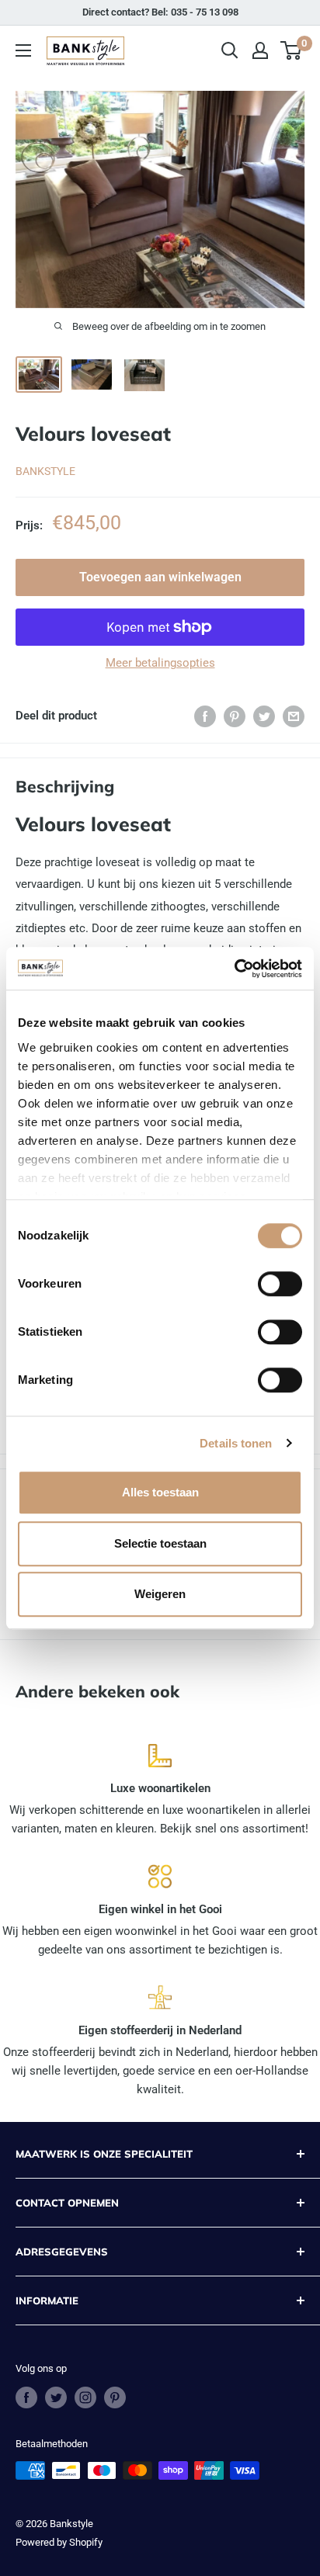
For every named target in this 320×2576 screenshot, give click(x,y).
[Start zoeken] (230, 50)
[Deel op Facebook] (205, 716)
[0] (292, 50)
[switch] (280, 1284)
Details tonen (236, 1443)
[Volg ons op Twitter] (56, 2397)
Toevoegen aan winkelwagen (160, 577)
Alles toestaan (160, 1492)
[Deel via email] (294, 716)
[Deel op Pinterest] (235, 716)
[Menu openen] (23, 50)
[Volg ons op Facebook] (26, 2397)
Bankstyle (45, 471)
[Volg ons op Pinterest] (115, 2397)
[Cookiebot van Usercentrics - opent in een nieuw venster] (234, 969)
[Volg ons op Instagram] (85, 2397)
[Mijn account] (260, 50)
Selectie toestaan (160, 1543)
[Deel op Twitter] (264, 716)
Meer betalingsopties (160, 663)
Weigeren (160, 1594)
